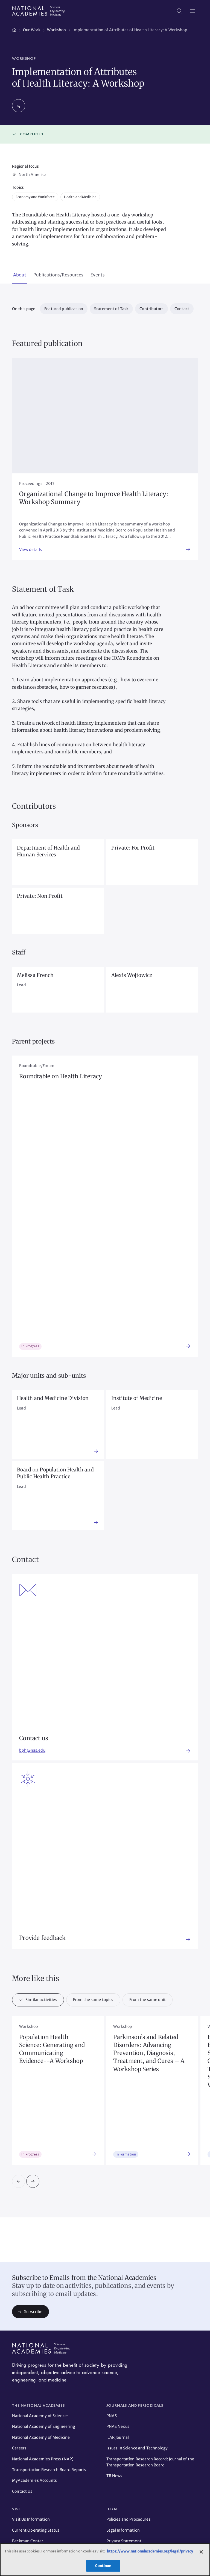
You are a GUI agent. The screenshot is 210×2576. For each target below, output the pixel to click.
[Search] (179, 11)
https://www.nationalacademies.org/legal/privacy (150, 2551)
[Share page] (19, 106)
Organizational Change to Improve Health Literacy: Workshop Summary (94, 498)
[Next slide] (33, 2181)
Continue (103, 2566)
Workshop (24, 58)
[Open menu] (192, 11)
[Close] (201, 2552)
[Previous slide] (19, 2181)
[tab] (20, 275)
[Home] (14, 29)
